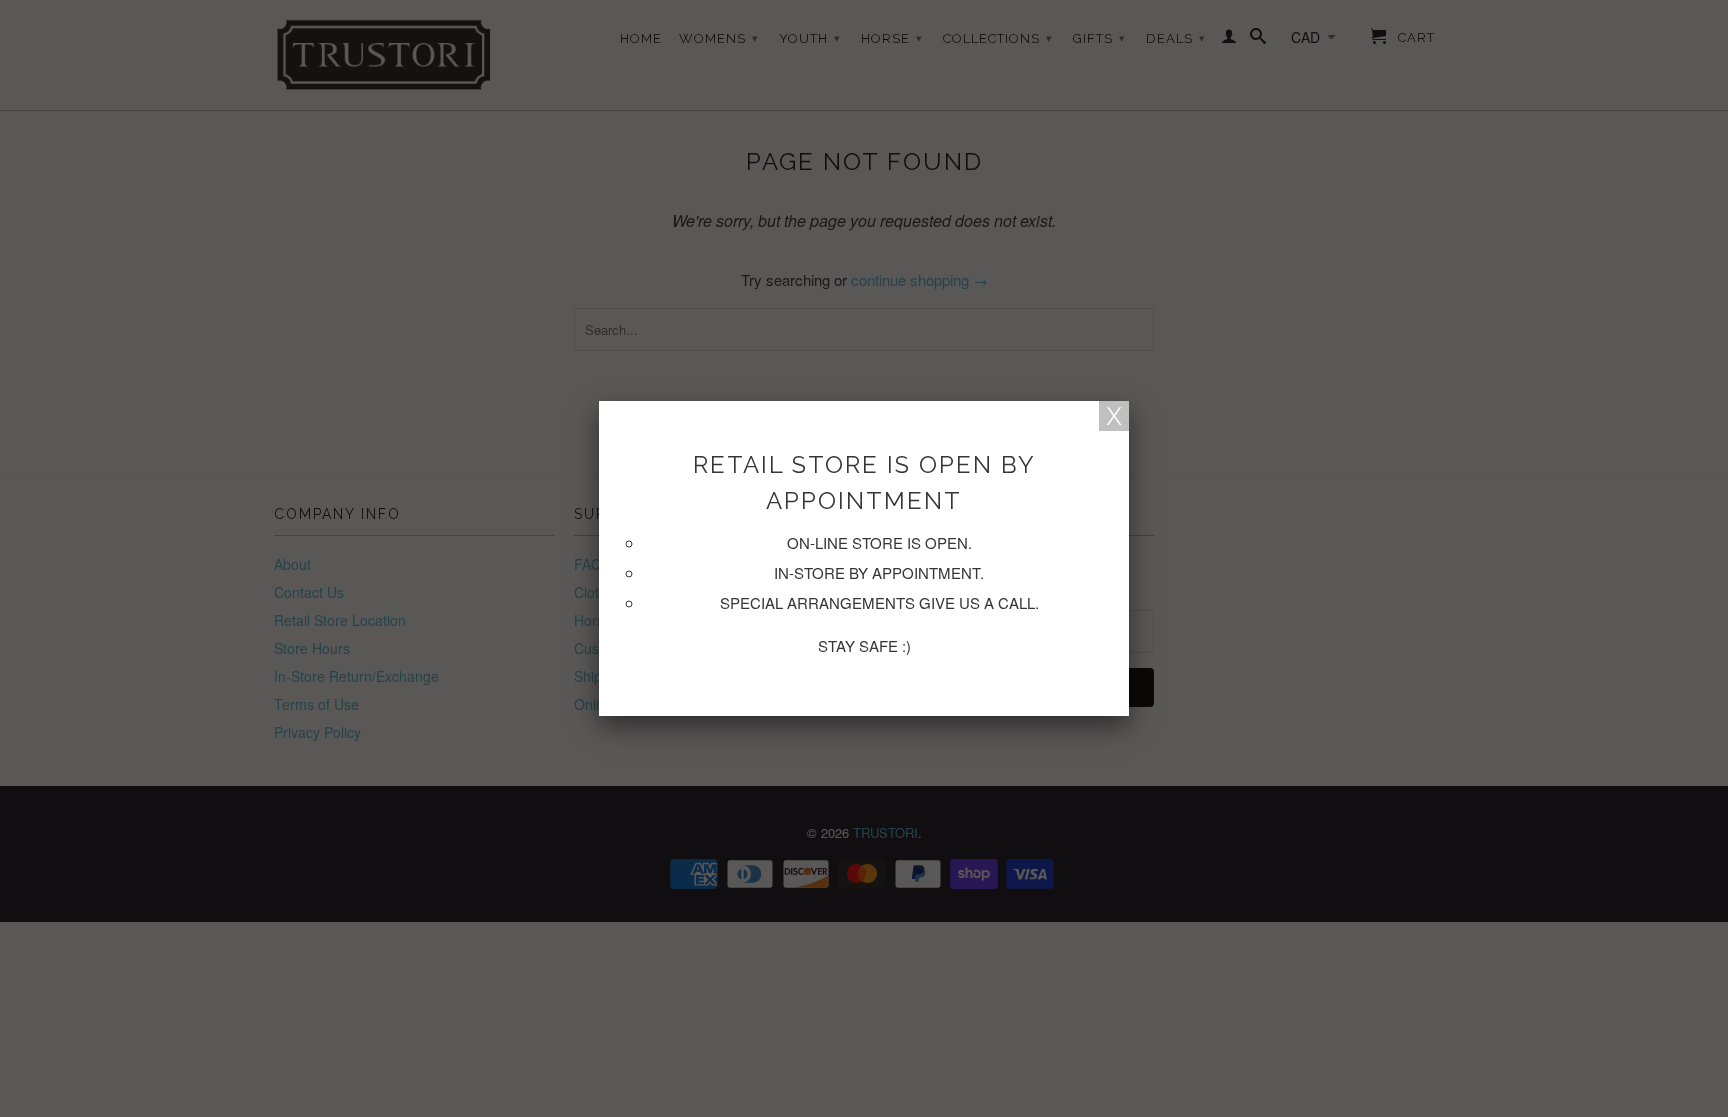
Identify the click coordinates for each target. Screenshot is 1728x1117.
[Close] (1114, 416)
